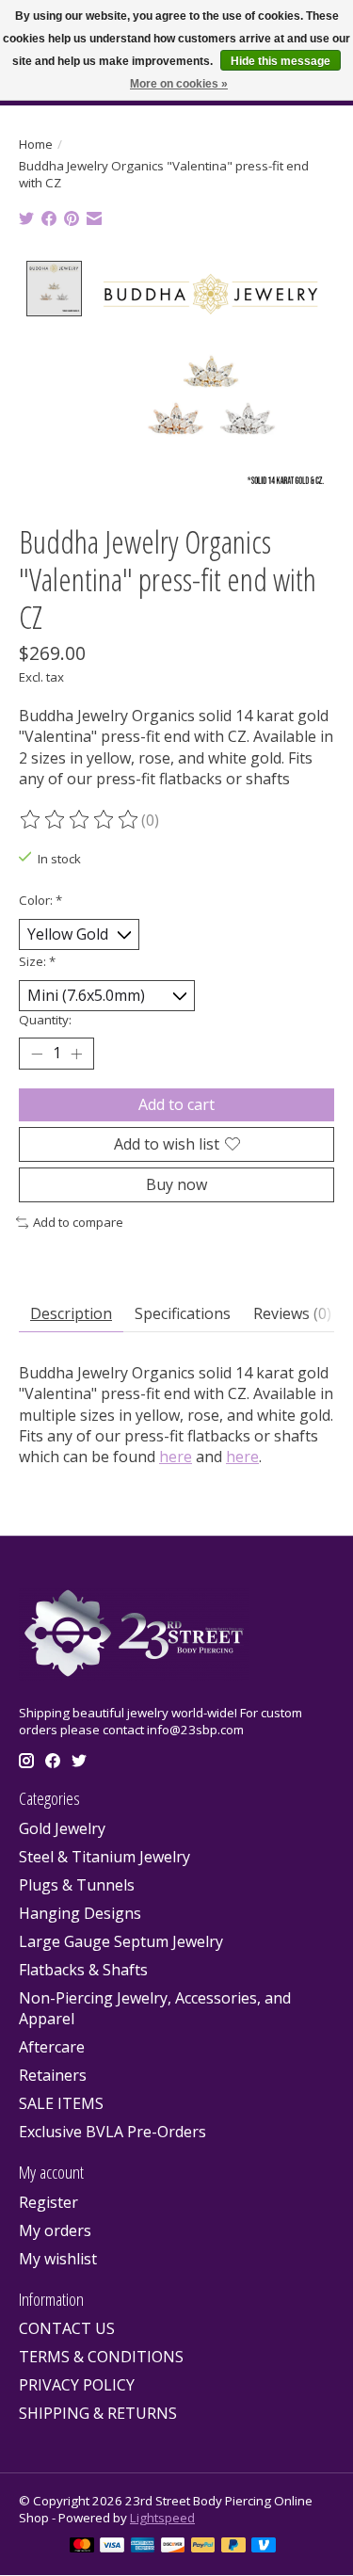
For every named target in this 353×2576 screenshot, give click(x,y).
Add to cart (176, 1104)
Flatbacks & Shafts (83, 1970)
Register (48, 2202)
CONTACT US (67, 2328)
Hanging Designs (80, 1913)
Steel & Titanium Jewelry (104, 1857)
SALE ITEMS (61, 2103)
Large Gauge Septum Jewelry (121, 1941)
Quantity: (45, 1020)
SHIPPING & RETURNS (98, 2413)
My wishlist (58, 2259)
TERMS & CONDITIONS (101, 2357)
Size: (37, 961)
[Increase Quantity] (76, 1054)
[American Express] (143, 2547)
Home (36, 144)
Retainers (53, 2075)
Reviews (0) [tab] (292, 1313)
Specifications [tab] (183, 1313)
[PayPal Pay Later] (233, 2547)
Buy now (176, 1184)
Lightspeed (162, 2518)
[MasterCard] (82, 2547)
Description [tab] (71, 1313)
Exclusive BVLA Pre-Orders (112, 2132)
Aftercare (52, 2047)
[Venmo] (264, 2547)
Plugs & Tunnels (77, 1885)
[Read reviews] (80, 820)
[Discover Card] (173, 2547)
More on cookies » (179, 84)
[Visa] (112, 2547)
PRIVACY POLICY (77, 2385)
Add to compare (78, 1222)
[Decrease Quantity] (37, 1054)
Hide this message (281, 61)
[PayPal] (203, 2547)
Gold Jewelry (62, 1828)
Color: (40, 900)
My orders (55, 2230)
